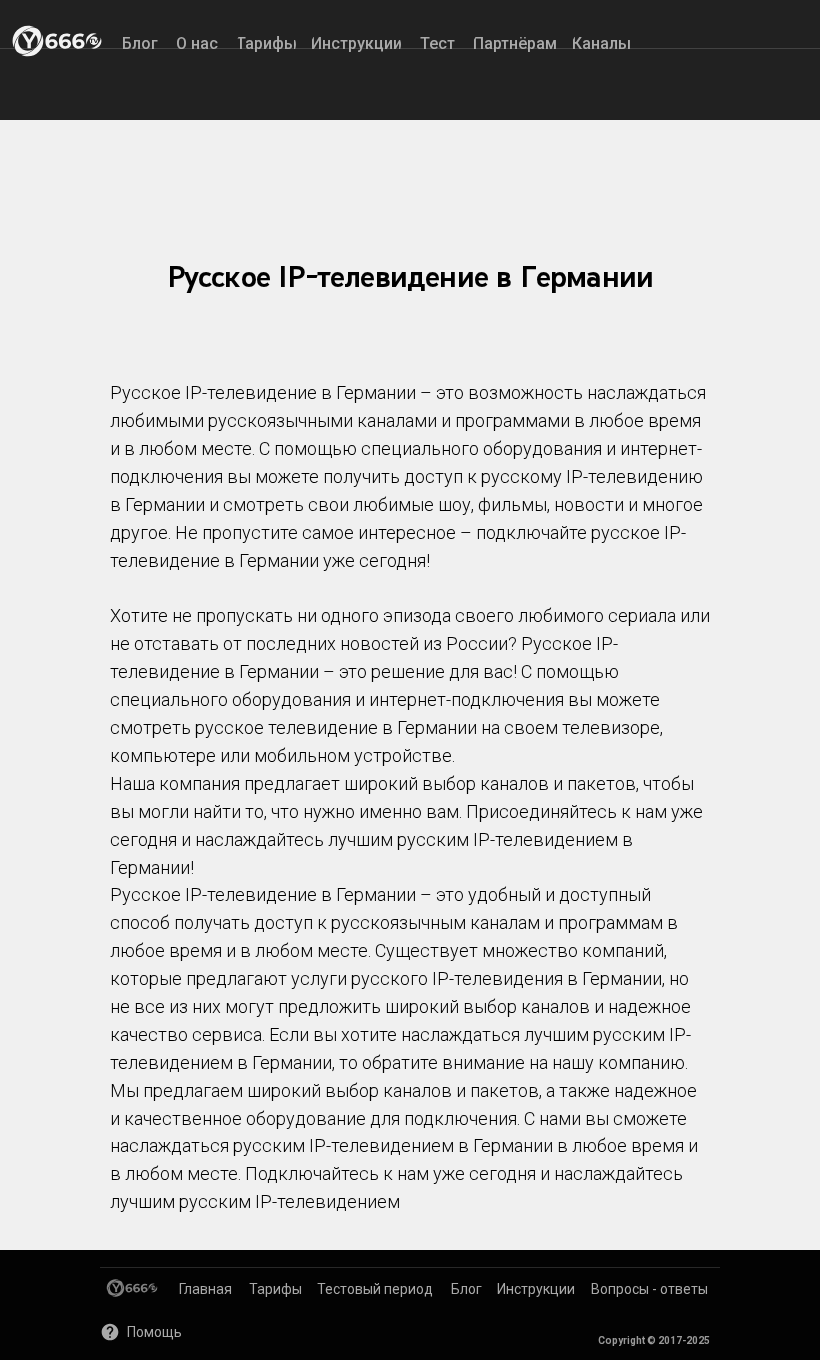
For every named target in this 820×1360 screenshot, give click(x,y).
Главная (205, 1289)
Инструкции (536, 1289)
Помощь (154, 1332)
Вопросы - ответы (649, 1289)
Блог (466, 1289)
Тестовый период (375, 1289)
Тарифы (275, 1289)
